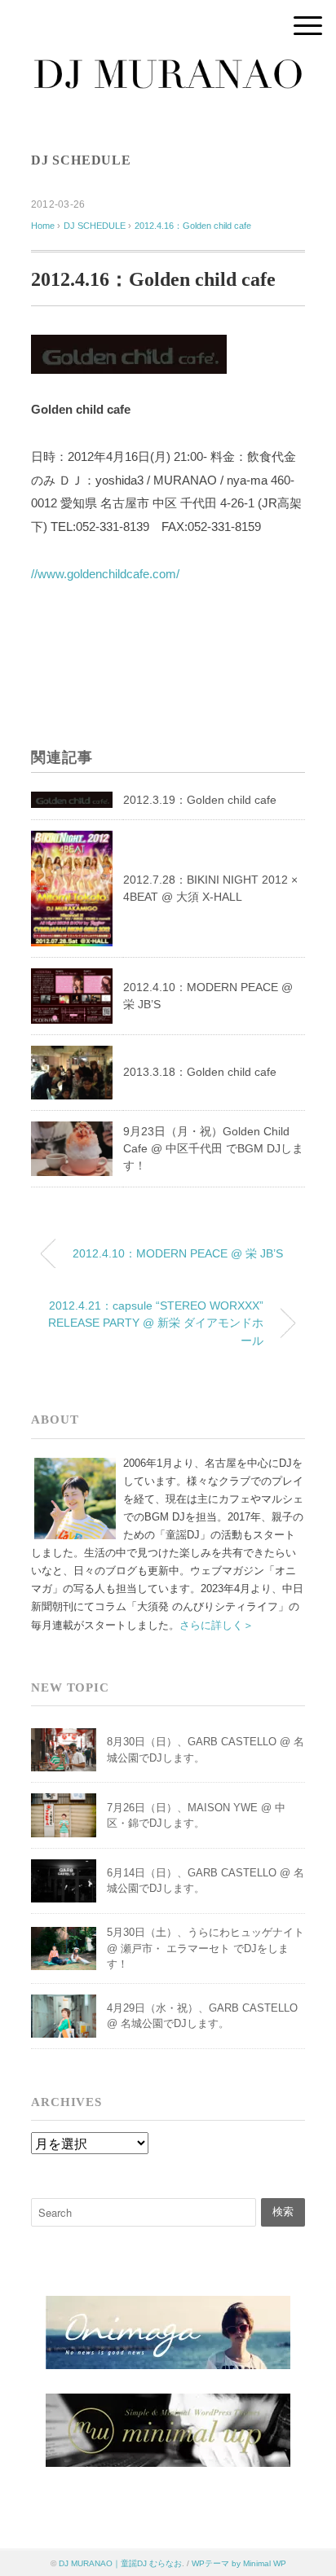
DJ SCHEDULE (81, 160)
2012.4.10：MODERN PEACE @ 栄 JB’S (178, 1253)
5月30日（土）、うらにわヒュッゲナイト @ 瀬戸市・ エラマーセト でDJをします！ (206, 1948)
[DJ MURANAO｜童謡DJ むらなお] (168, 69)
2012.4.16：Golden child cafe (193, 226)
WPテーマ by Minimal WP (239, 2563)
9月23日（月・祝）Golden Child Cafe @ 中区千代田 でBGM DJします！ (213, 1148)
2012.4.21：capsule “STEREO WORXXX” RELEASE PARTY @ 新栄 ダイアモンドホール (156, 1323)
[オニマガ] (168, 2306)
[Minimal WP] (168, 2403)
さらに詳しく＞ (217, 1625)
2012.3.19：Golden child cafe (200, 800)
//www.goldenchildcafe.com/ (105, 574)
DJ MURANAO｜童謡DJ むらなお (120, 2563)
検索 (283, 2212)
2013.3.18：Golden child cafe (200, 1072)
